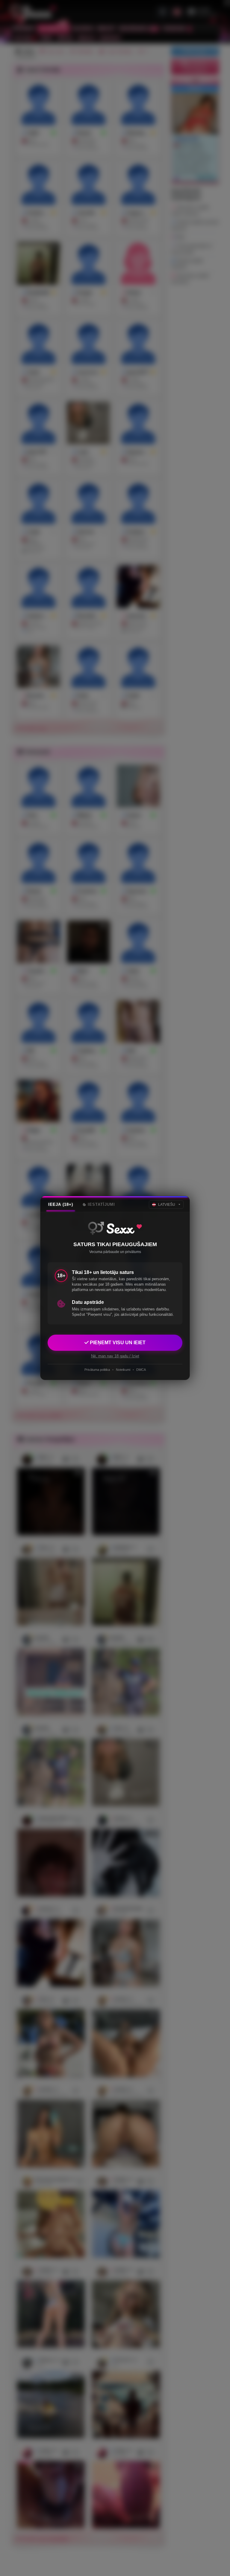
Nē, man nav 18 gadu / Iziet (115, 1356)
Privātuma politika (97, 1370)
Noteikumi (123, 1370)
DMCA (141, 1370)
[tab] (61, 1205)
